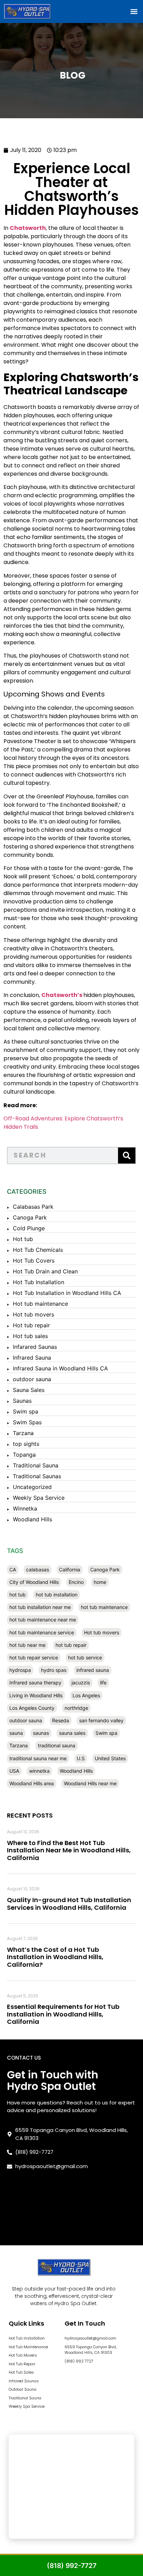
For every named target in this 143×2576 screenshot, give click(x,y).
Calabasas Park (33, 1207)
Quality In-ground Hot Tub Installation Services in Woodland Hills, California (69, 1904)
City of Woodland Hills (34, 1582)
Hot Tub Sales (21, 2372)
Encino (76, 1582)
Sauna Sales (29, 1390)
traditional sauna (57, 1745)
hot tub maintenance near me (43, 1620)
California (70, 1569)
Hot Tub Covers (34, 1261)
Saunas (22, 1401)
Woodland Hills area (32, 1783)
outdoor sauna (32, 1379)
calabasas (37, 1569)
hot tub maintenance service (42, 1632)
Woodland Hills (32, 1519)
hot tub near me (27, 1645)
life (103, 1683)
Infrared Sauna (32, 1358)
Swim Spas (27, 1422)
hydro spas (54, 1670)
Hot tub (23, 1239)
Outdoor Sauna (23, 2389)
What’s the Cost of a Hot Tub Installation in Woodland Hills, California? (55, 1957)
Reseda (61, 1720)
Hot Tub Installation (39, 1282)
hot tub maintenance (104, 1607)
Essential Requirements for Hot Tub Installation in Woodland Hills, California (63, 2014)
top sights (26, 1444)
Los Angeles (86, 1695)
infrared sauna (93, 1670)
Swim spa (26, 1411)
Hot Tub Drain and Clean (45, 1271)
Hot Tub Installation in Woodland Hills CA (67, 1293)
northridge (76, 1708)
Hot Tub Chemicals (38, 1250)
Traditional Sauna (36, 1465)
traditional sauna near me (38, 1758)
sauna (16, 1733)
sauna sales (72, 1733)
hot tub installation (57, 1595)
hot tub (18, 1595)
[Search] (127, 1156)
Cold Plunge (29, 1228)
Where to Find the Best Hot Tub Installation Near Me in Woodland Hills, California (69, 1850)
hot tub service (85, 1657)
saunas (41, 1733)
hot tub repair (71, 1645)
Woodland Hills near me (90, 1783)
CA (13, 1569)
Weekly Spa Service (39, 1498)
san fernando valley (101, 1720)
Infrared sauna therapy (35, 1683)
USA (14, 1771)
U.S (81, 1758)
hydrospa (20, 1670)
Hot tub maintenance (40, 1304)
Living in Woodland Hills (36, 1695)
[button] (134, 11)
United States (110, 1758)
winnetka (39, 1771)
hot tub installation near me (40, 1607)
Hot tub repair (31, 1325)
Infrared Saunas (24, 2381)
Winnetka (25, 1508)
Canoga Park (30, 1217)
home (100, 1582)
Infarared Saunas (35, 1347)
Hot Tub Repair (22, 2364)
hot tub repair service (34, 1657)
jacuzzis (81, 1683)
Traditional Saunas (37, 1476)
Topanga (24, 1455)
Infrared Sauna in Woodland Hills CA (60, 1368)
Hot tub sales (30, 1336)
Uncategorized (32, 1487)
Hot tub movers (33, 1314)
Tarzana (23, 1433)
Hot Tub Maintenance (28, 2347)
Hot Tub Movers (23, 2355)
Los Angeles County (32, 1708)
